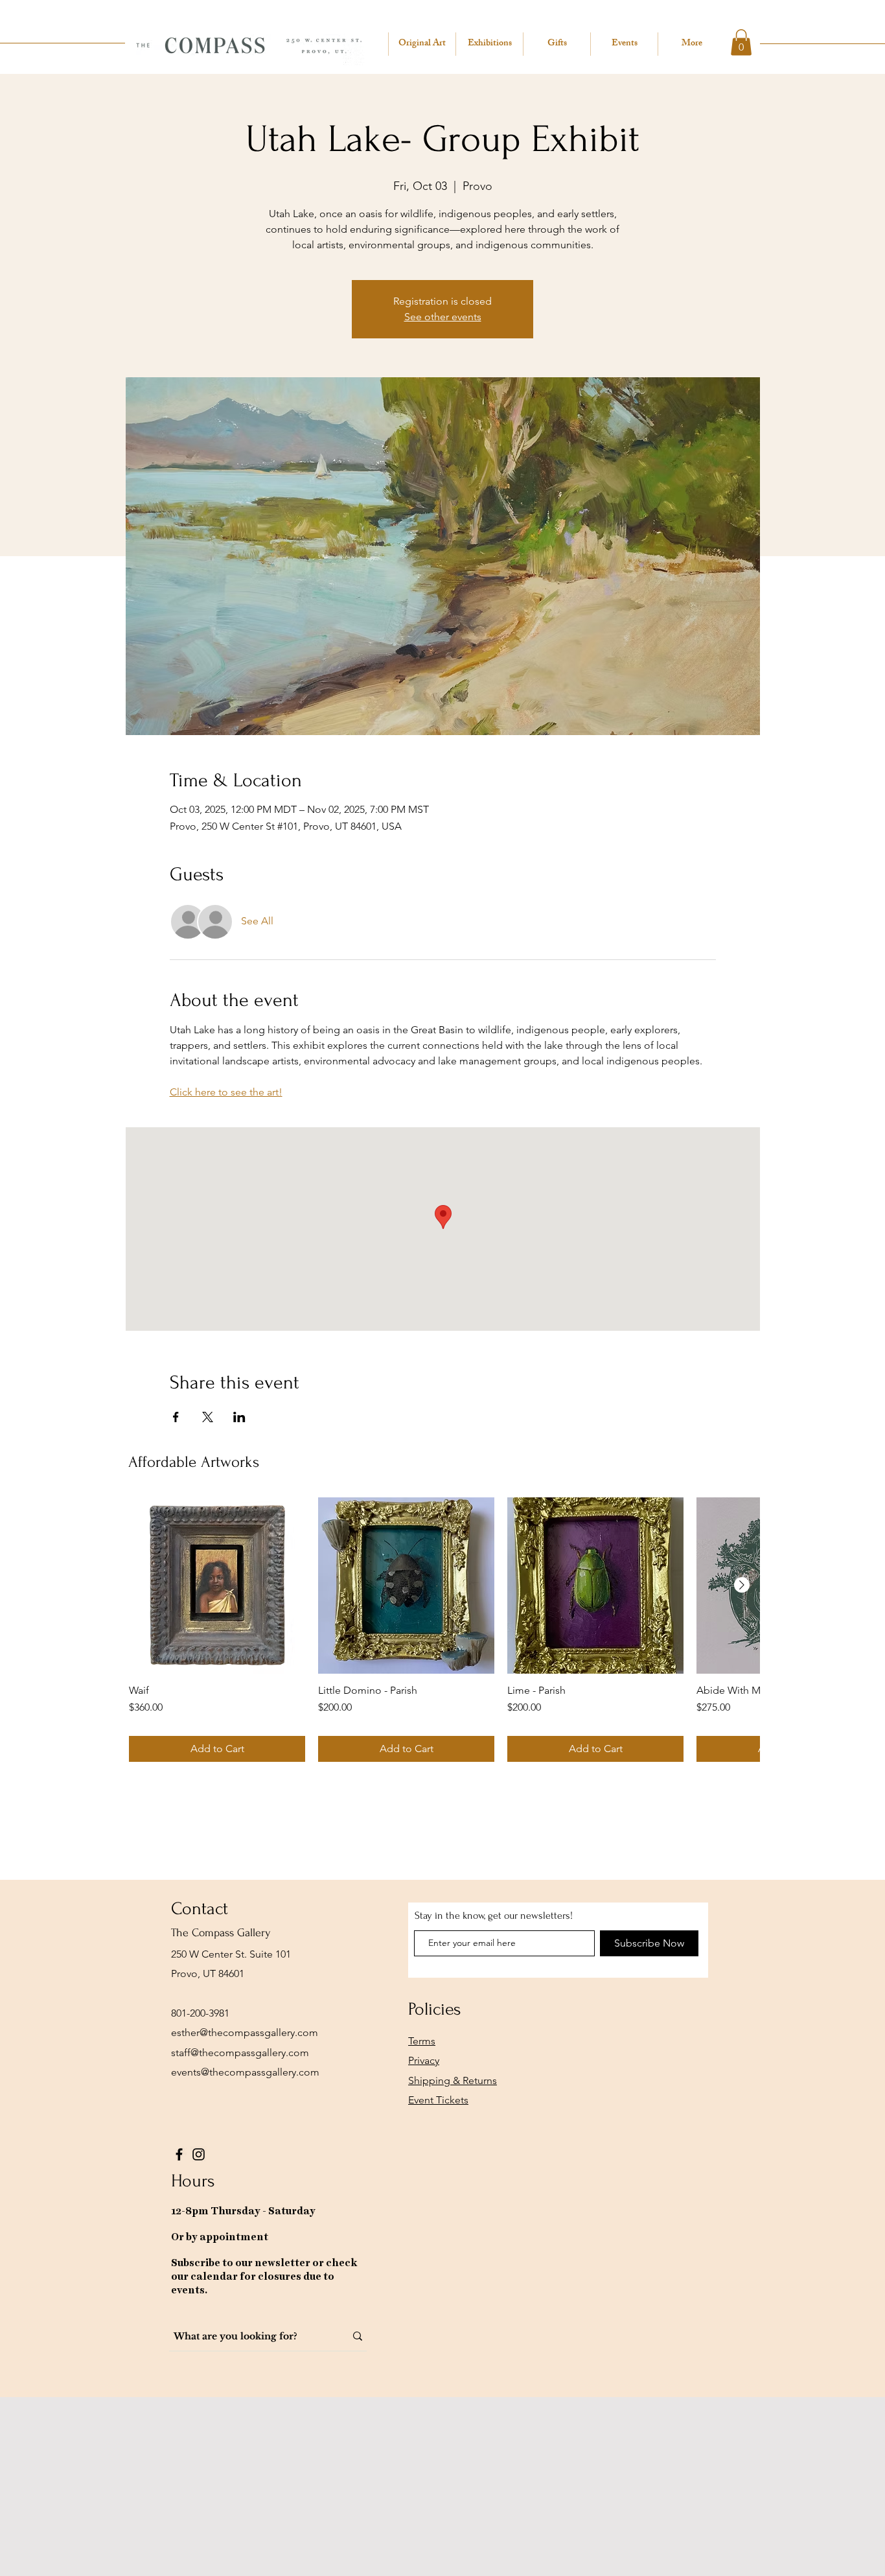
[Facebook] (179, 2154)
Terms (422, 2041)
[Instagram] (199, 2154)
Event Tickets (438, 2100)
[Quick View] (217, 1586)
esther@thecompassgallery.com (245, 2032)
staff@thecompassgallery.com (240, 2053)
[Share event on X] (208, 1417)
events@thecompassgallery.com (245, 2072)
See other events (443, 317)
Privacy (424, 2060)
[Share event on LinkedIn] (239, 1417)
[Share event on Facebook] (176, 1417)
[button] (741, 42)
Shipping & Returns (453, 2080)
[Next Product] (742, 1585)
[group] (444, 1630)
